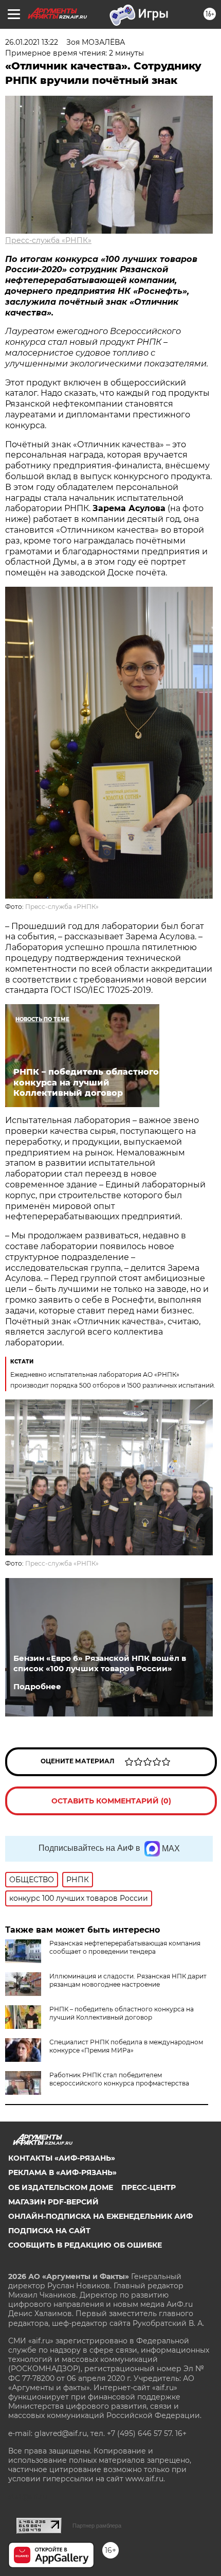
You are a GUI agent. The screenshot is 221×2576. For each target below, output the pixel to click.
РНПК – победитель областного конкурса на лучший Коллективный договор (122, 2013)
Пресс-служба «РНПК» (48, 240)
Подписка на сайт (49, 2231)
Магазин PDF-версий (53, 2202)
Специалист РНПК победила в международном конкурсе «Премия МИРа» (126, 2046)
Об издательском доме (61, 2187)
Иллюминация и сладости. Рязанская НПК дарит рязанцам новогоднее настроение (128, 1980)
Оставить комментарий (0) (111, 1801)
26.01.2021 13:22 (32, 42)
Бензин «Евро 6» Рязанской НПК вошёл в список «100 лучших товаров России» (100, 1663)
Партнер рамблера (97, 2526)
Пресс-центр (149, 2187)
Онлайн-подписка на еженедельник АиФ (100, 2216)
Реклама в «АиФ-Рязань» (62, 2172)
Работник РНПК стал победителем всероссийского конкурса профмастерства (119, 2079)
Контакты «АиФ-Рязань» (62, 2158)
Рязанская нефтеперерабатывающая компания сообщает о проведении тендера (125, 1947)
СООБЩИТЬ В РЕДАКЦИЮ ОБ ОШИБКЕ (85, 2245)
